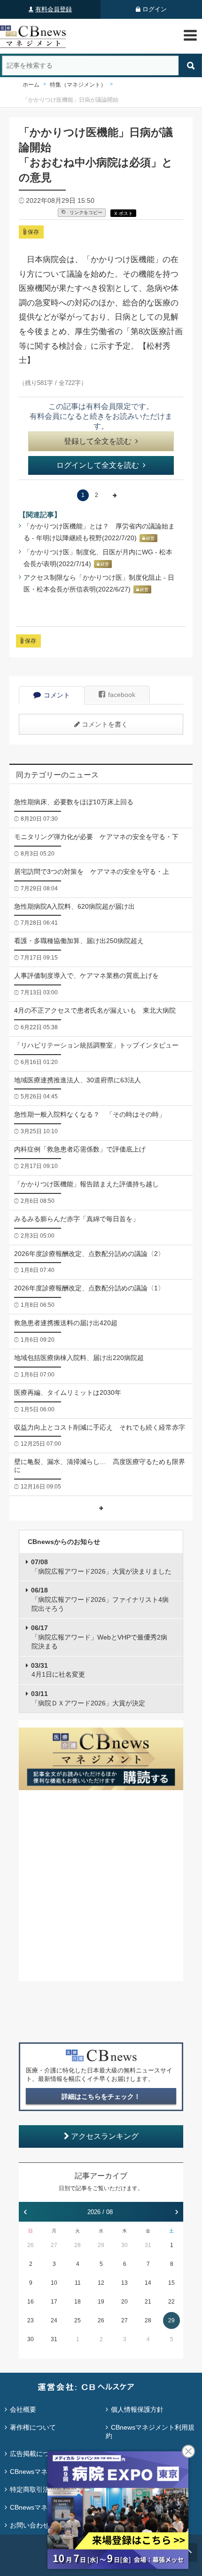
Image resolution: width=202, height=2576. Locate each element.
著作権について (33, 2427)
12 (101, 2283)
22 (171, 2302)
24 (54, 2320)
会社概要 (23, 2409)
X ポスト (124, 213)
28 (78, 2245)
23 (31, 2320)
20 (124, 2302)
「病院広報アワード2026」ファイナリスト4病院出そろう (100, 1599)
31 (148, 2245)
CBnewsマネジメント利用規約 (150, 2432)
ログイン (155, 9)
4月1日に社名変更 (58, 1670)
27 (54, 2245)
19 (101, 2302)
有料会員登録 (54, 9)
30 (124, 2245)
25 (78, 2320)
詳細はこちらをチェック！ (101, 2096)
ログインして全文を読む (98, 465)
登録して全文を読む (98, 441)
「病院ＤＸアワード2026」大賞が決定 (88, 1698)
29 (101, 2245)
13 (124, 2283)
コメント (57, 695)
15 (171, 2283)
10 (54, 2283)
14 (148, 2283)
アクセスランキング (105, 2136)
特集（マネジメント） (78, 85)
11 (78, 2283)
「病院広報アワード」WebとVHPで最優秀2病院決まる (99, 1637)
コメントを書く (105, 724)
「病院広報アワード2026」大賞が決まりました (101, 1567)
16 (31, 2302)
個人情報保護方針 (137, 2409)
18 (78, 2302)
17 (54, 2302)
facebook (122, 695)
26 (31, 2245)
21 (148, 2302)
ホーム (31, 85)
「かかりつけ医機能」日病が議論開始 (70, 100)
